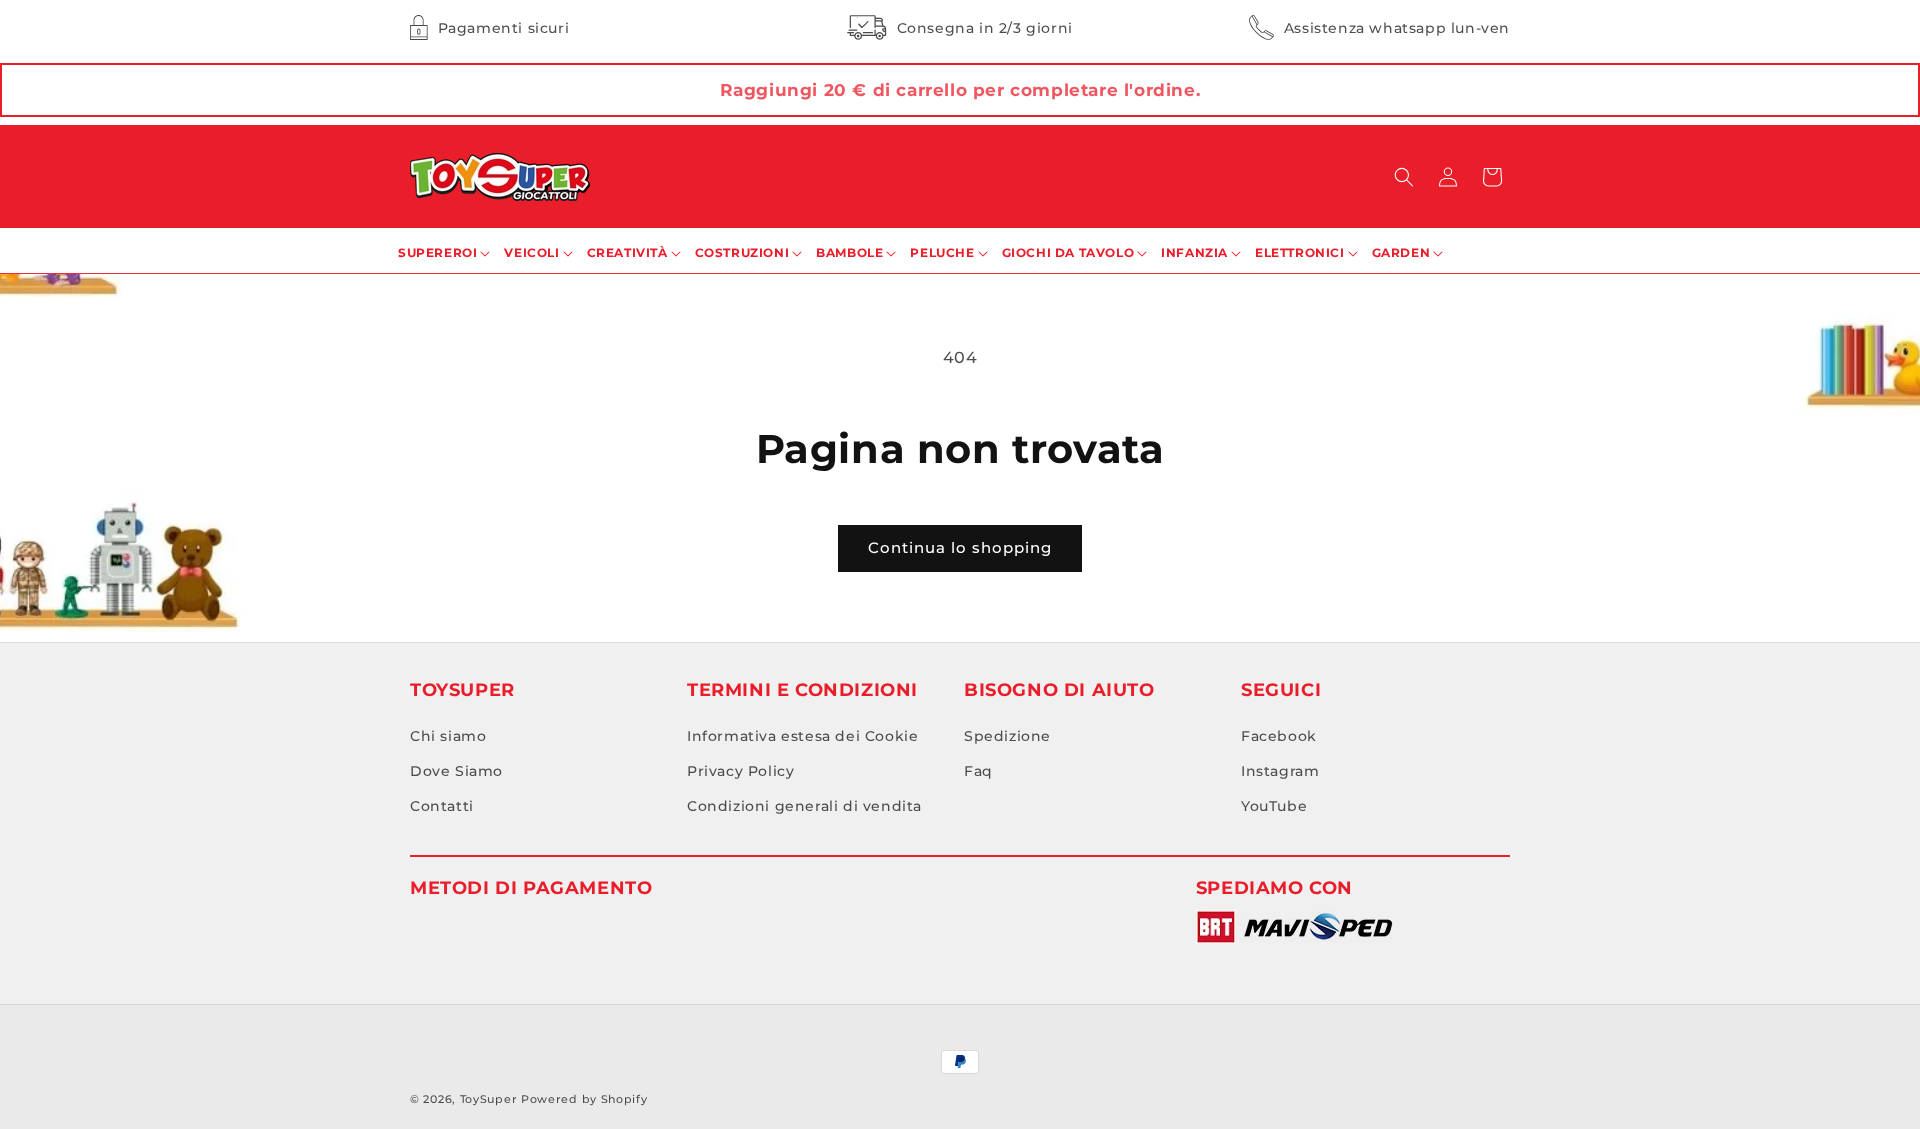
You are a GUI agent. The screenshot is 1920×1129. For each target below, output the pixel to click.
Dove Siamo (456, 771)
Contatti (442, 806)
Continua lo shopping (960, 547)
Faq (978, 771)
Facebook (1279, 736)
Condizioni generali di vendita (804, 806)
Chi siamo (448, 736)
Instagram (1280, 771)
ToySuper (489, 1099)
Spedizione (1007, 736)
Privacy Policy (740, 771)
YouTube (1274, 806)
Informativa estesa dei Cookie (802, 736)
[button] (1404, 177)
